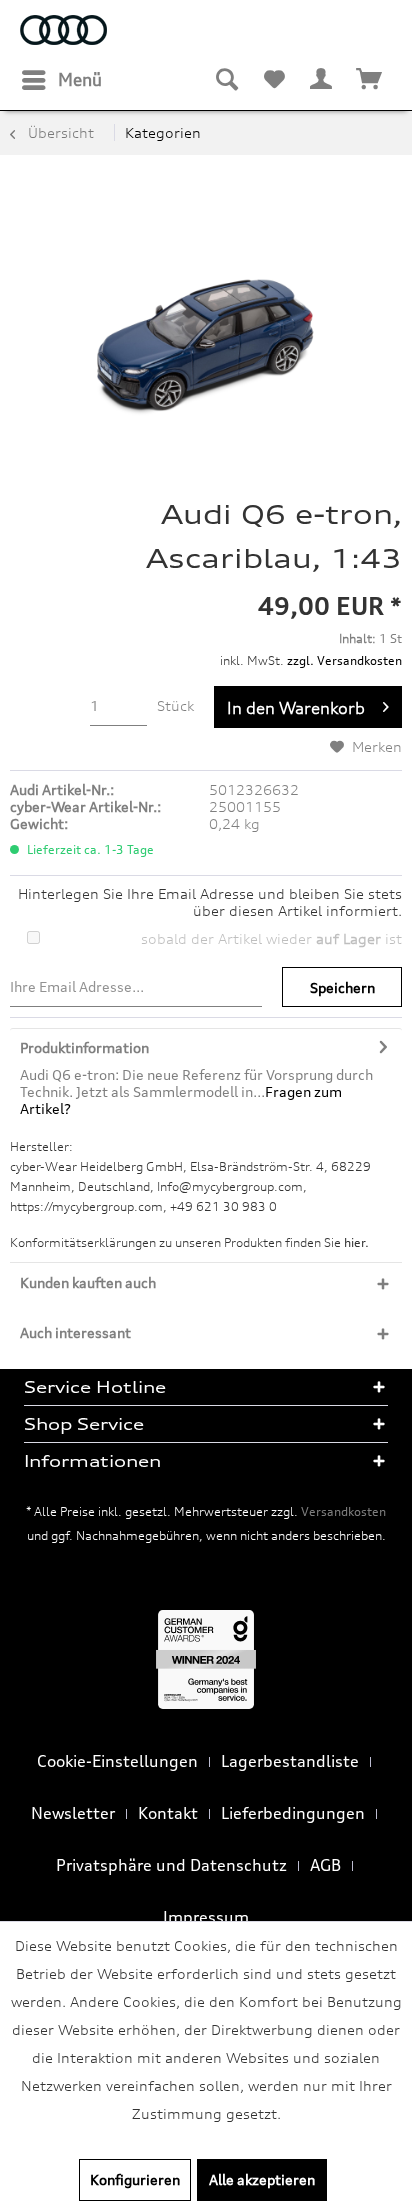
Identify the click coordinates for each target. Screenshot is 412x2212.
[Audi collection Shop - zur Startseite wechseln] (63, 32)
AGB (325, 1865)
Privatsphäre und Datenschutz (171, 1865)
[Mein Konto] (322, 80)
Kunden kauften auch (88, 1282)
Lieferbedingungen (293, 1813)
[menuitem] (61, 80)
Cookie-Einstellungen (117, 1761)
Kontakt (168, 1813)
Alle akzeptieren (262, 2179)
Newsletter (73, 1813)
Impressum (206, 1917)
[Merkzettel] (274, 80)
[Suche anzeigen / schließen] (226, 80)
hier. (356, 1242)
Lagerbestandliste (290, 1761)
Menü (80, 79)
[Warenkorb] (370, 80)
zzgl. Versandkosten (344, 660)
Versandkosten (343, 1511)
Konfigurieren (135, 2179)
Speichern (342, 987)
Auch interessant (75, 1332)
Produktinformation (84, 1047)
